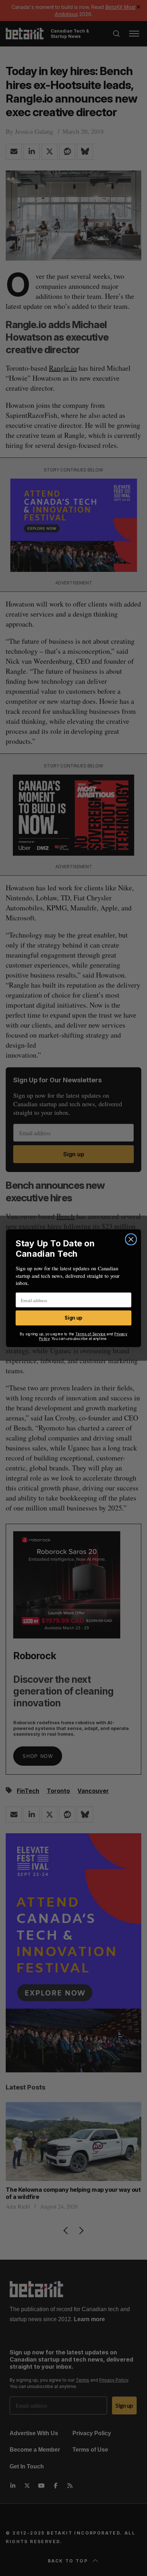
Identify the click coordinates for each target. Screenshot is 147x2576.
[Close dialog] (131, 1239)
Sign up (73, 1318)
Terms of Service (91, 1334)
